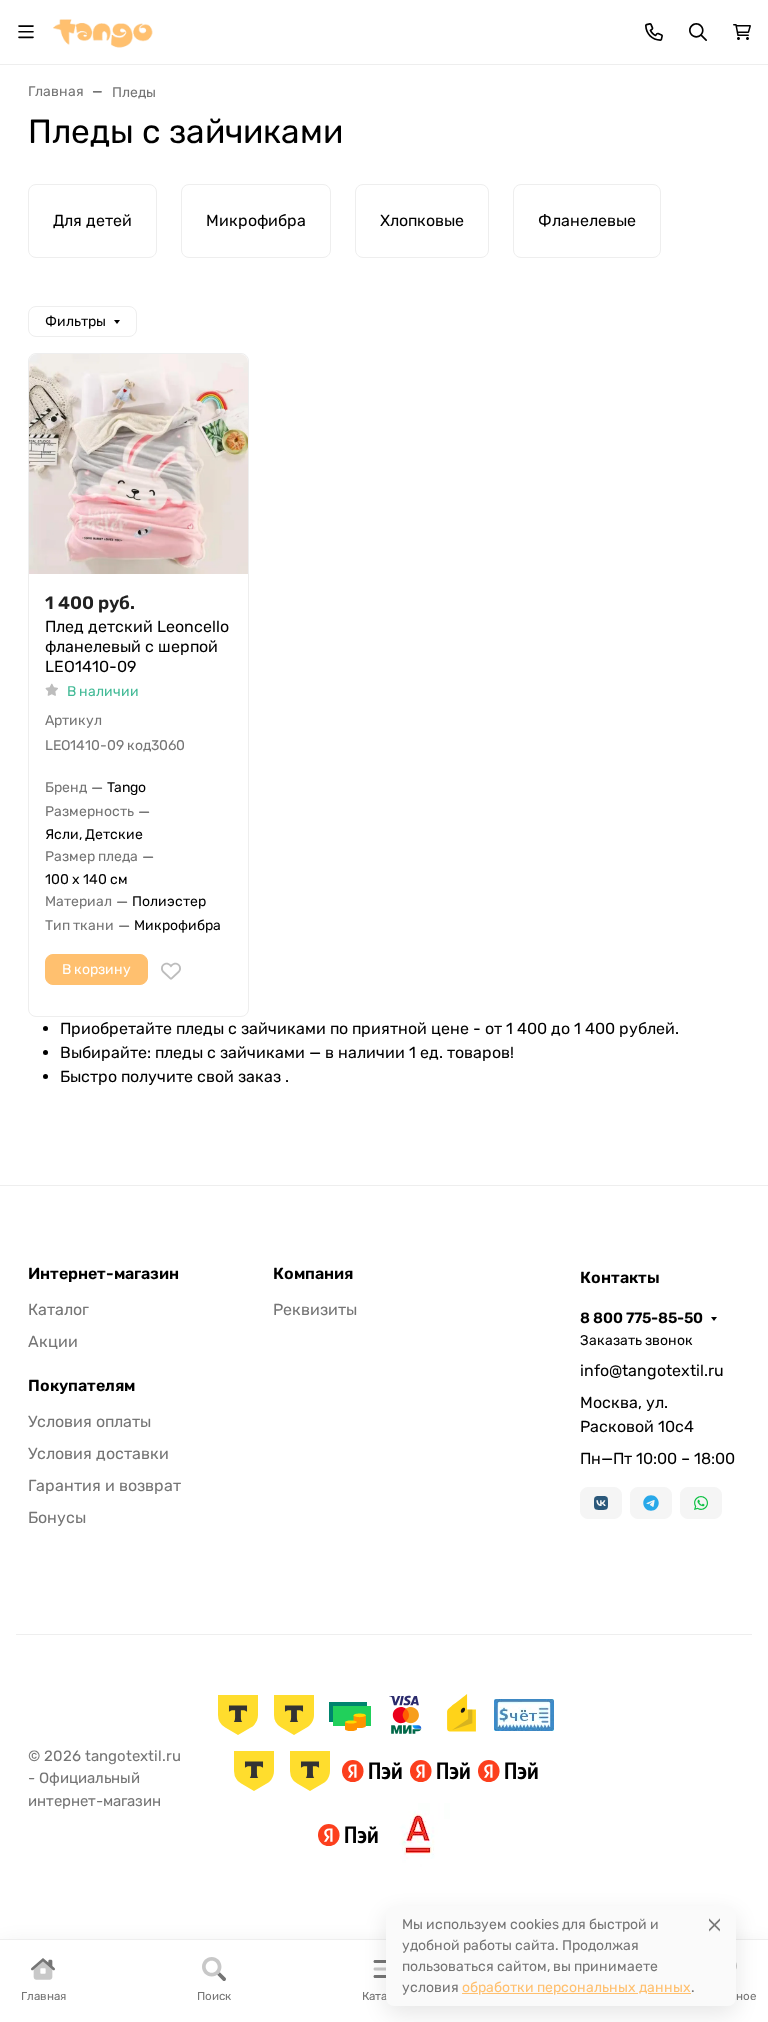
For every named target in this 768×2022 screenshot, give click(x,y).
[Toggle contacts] (654, 32)
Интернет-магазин (103, 1274)
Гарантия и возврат (104, 1485)
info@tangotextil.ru (652, 1370)
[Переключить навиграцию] (26, 32)
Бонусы (57, 1517)
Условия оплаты (89, 1421)
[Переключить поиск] (698, 32)
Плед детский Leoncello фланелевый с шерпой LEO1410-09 (137, 646)
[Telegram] (651, 1503)
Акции (53, 1341)
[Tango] (103, 30)
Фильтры (75, 321)
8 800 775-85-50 (641, 1318)
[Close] (714, 1924)
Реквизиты (315, 1309)
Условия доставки (98, 1453)
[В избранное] (171, 971)
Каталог (58, 1309)
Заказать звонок (636, 1340)
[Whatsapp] (701, 1503)
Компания (313, 1274)
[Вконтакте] (601, 1503)
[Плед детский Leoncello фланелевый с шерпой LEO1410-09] (138, 463)
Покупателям (81, 1386)
